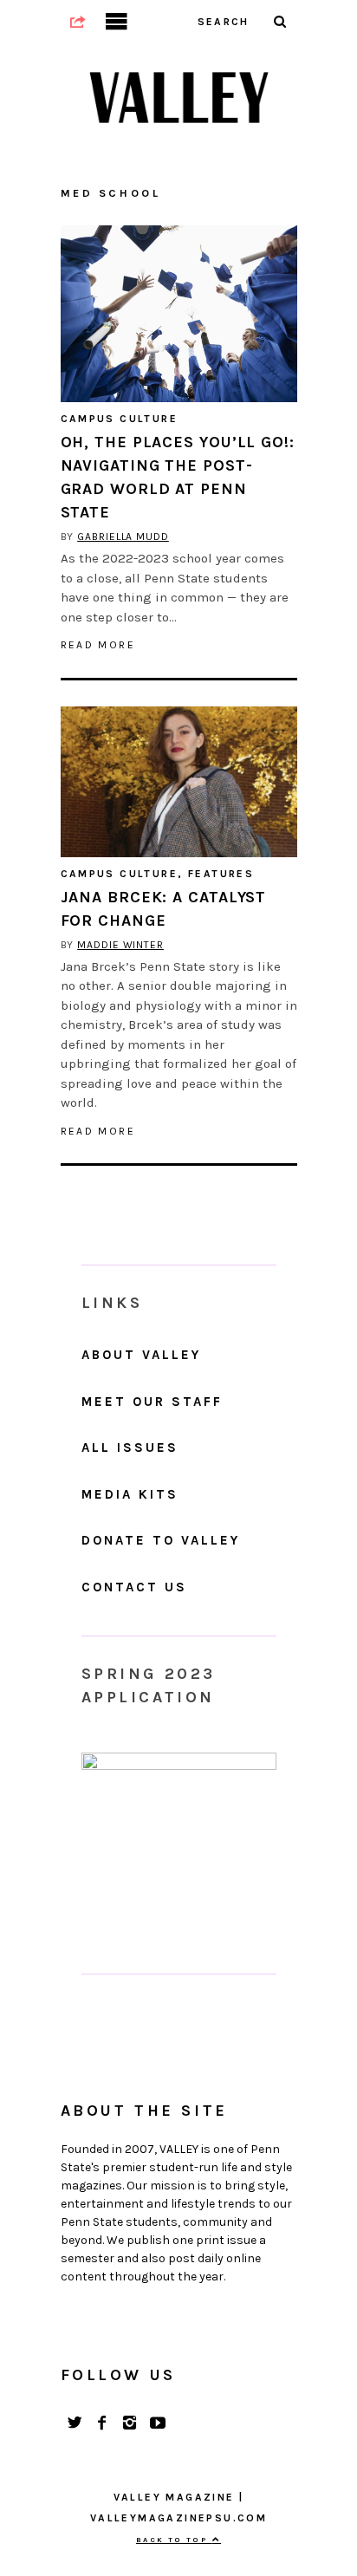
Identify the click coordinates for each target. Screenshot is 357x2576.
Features (221, 874)
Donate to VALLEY (161, 1540)
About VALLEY (141, 1355)
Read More (98, 645)
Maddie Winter (120, 945)
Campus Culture (120, 419)
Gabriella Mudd (123, 537)
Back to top (174, 2540)
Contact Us (134, 1587)
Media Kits (130, 1494)
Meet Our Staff (152, 1402)
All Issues (130, 1447)
